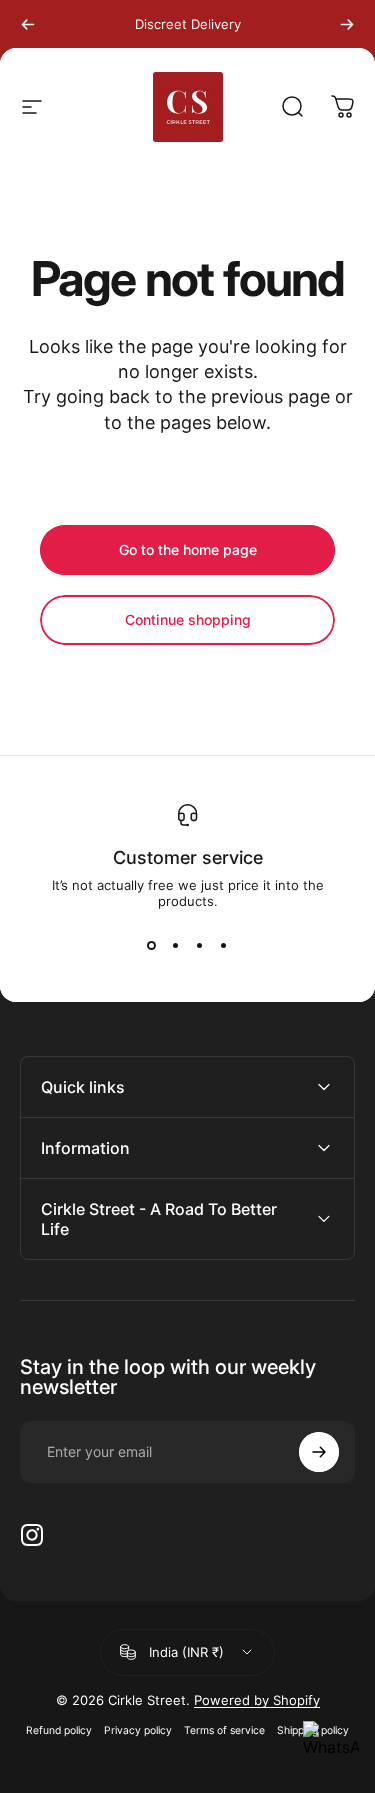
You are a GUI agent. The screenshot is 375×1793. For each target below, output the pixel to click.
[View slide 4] (224, 945)
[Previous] (28, 24)
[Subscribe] (319, 1452)
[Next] (347, 24)
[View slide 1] (152, 945)
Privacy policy (138, 1730)
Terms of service (224, 1730)
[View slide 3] (200, 945)
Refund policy (59, 1730)
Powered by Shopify (257, 1700)
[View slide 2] (176, 945)
